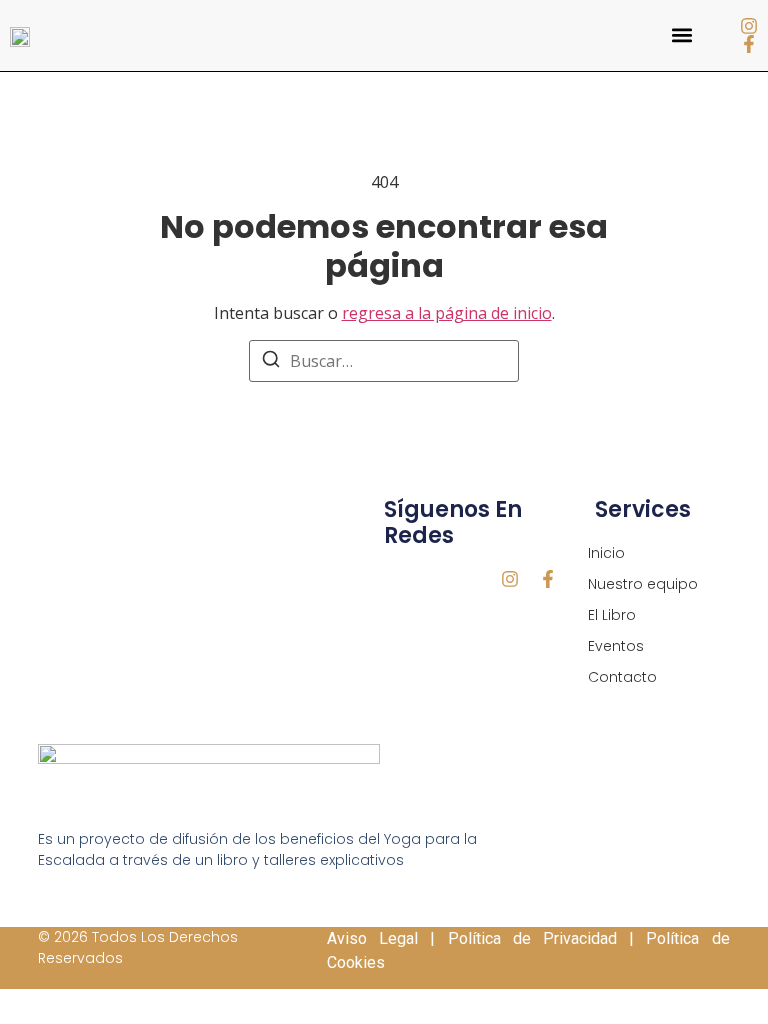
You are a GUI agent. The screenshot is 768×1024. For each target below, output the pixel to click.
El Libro (612, 615)
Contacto (622, 677)
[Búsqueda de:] (384, 361)
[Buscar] (271, 362)
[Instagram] (749, 26)
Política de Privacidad (532, 938)
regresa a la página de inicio (447, 313)
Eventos (616, 646)
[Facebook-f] (749, 44)
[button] (681, 35)
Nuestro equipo (643, 584)
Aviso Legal (372, 938)
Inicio (606, 553)
